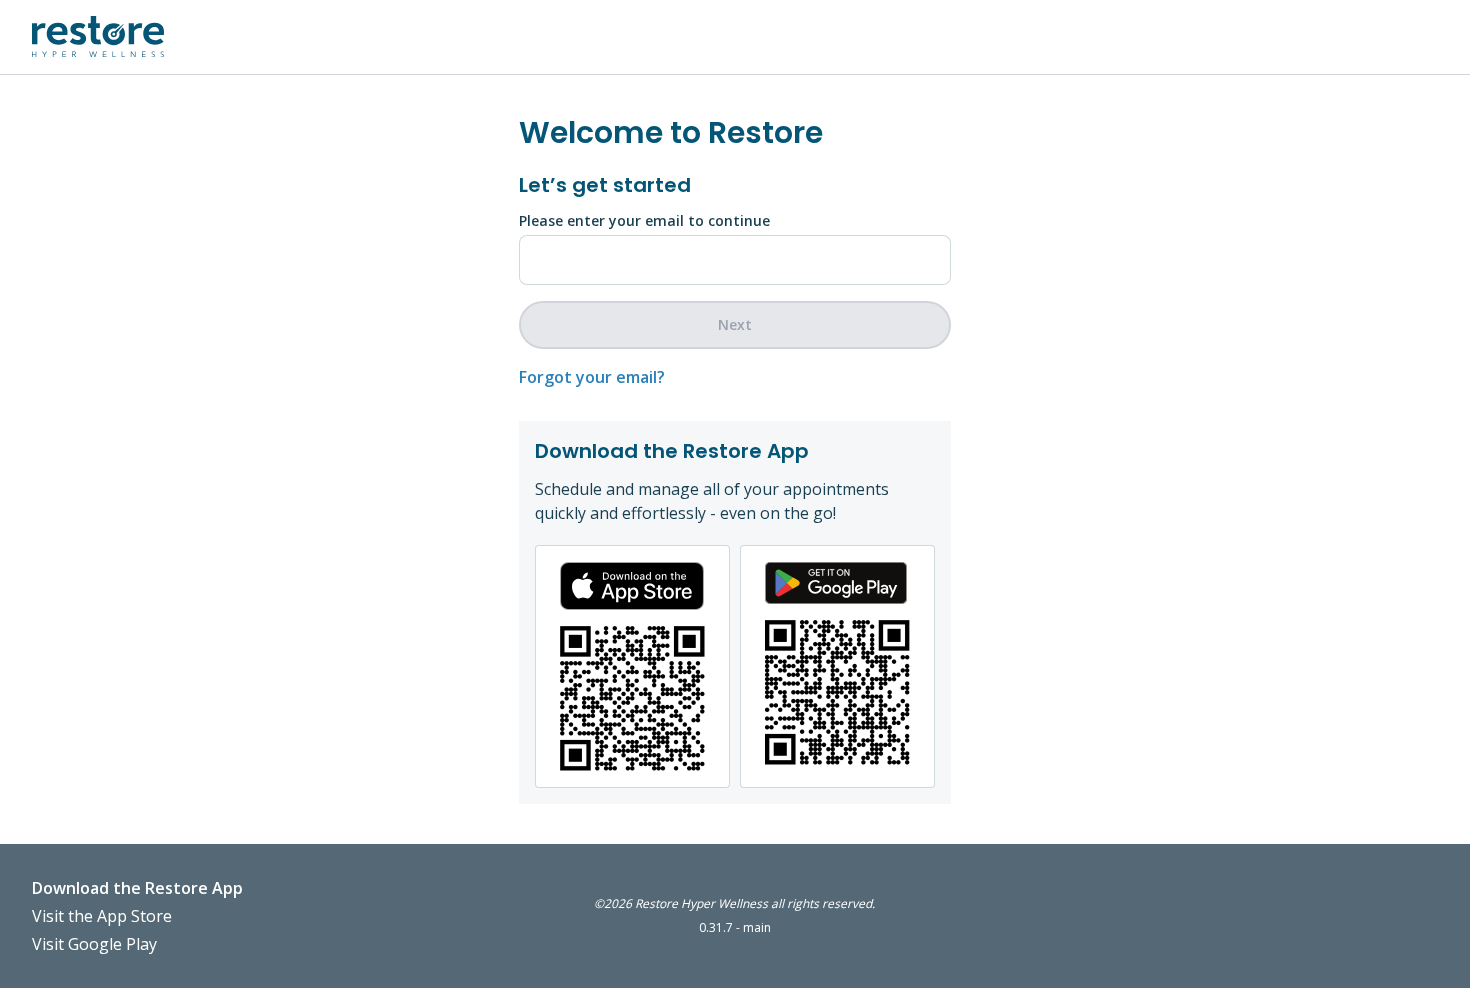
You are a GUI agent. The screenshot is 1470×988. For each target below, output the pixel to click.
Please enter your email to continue (644, 220)
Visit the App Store (102, 916)
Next (735, 324)
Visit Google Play (94, 944)
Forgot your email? (592, 377)
